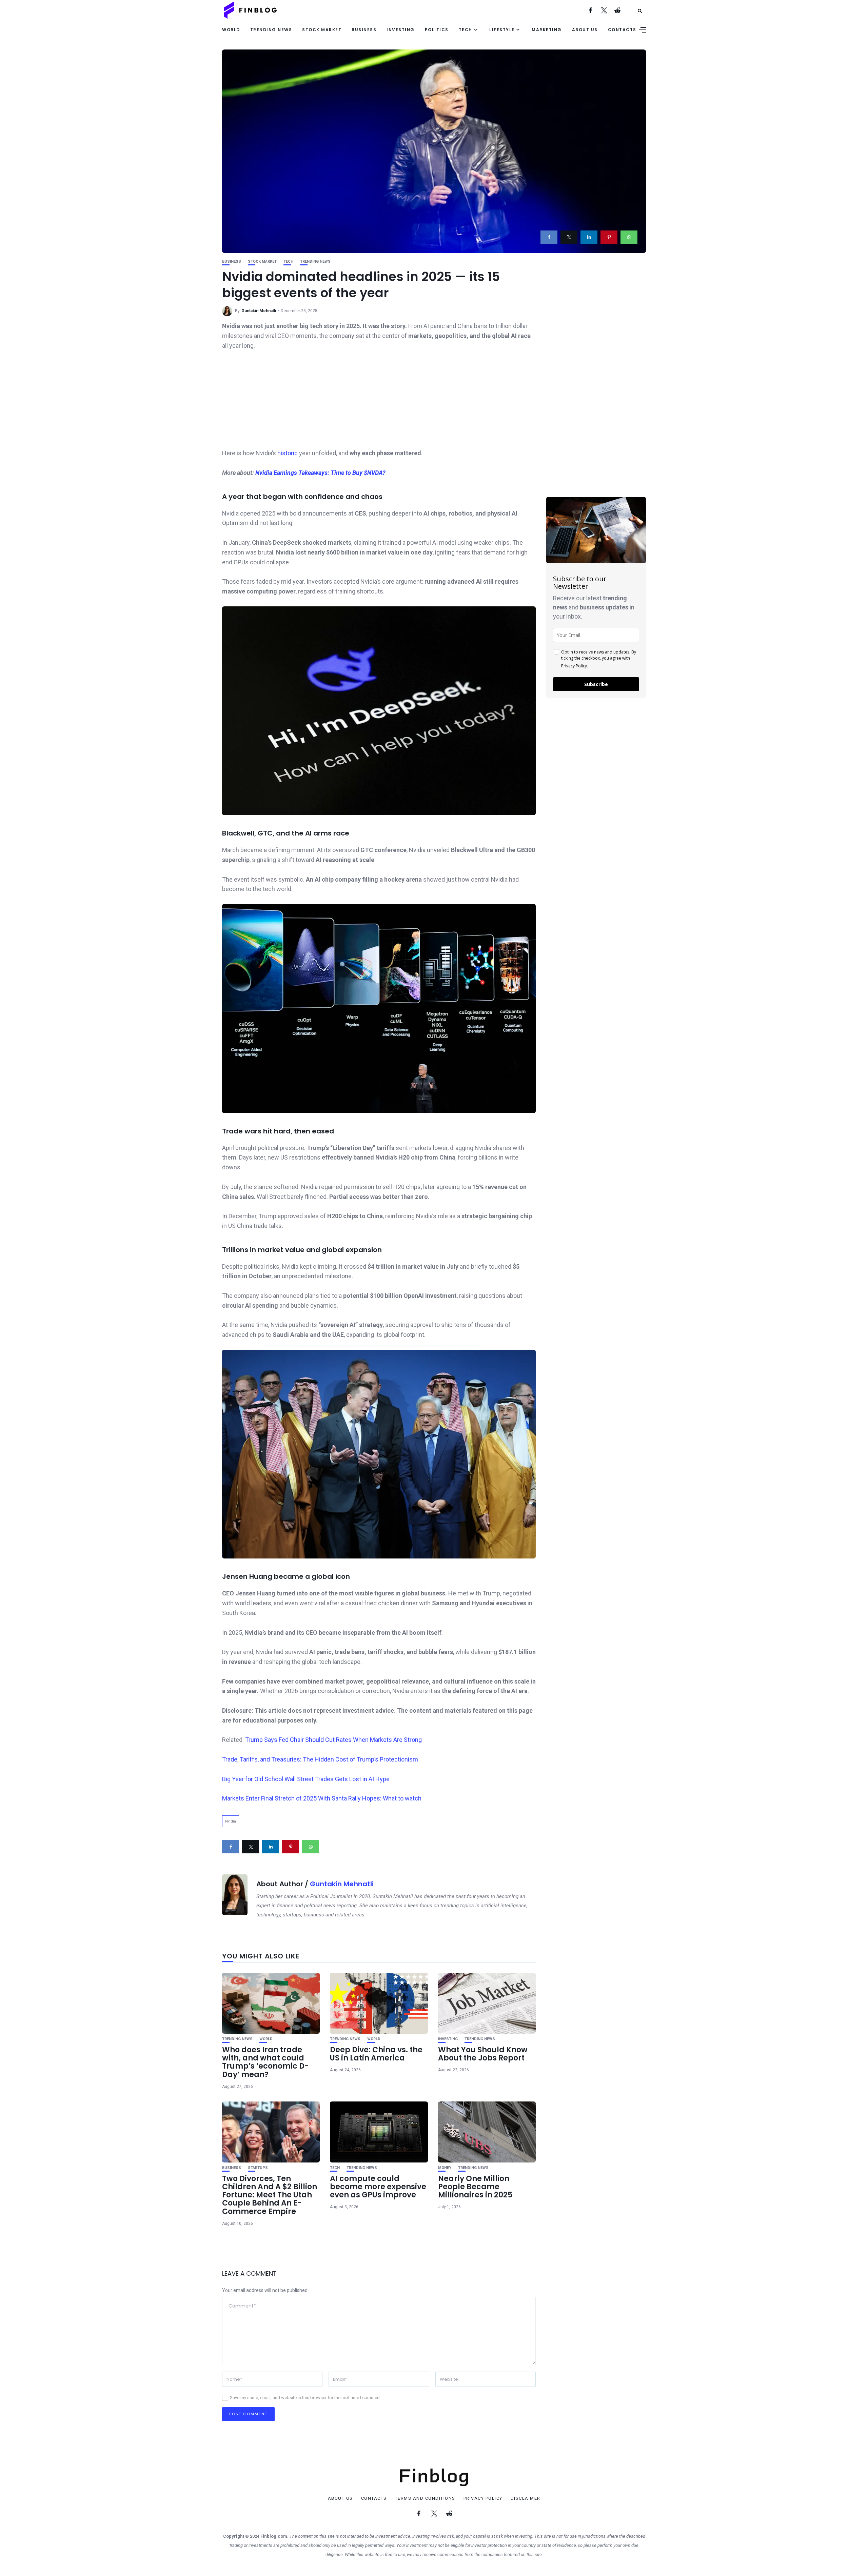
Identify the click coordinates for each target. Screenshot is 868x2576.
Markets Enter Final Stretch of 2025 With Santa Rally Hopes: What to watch (322, 1798)
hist (282, 453)
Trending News (271, 30)
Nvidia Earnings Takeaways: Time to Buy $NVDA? (320, 473)
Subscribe (596, 684)
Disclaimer (526, 2498)
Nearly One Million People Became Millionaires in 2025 (475, 2187)
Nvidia (231, 1821)
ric (295, 453)
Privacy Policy (574, 666)
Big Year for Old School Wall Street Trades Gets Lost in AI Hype (306, 1779)
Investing (401, 30)
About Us (585, 30)
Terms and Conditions (425, 2498)
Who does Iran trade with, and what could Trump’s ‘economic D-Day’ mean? (265, 2062)
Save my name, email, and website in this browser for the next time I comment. (306, 2398)
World (231, 30)
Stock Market (322, 30)
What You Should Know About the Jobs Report (483, 2054)
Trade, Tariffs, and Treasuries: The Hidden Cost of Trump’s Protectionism (320, 1759)
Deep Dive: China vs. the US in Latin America (376, 2054)
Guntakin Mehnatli (259, 311)
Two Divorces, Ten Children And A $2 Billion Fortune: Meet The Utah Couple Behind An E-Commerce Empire (270, 2195)
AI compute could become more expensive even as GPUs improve (378, 2187)
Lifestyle (502, 30)
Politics (437, 30)
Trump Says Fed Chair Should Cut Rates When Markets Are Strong (333, 1740)
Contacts (622, 30)
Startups (258, 2168)
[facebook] (549, 237)
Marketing (547, 30)
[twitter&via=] (569, 237)
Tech (466, 30)
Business (364, 30)
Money (445, 2168)
